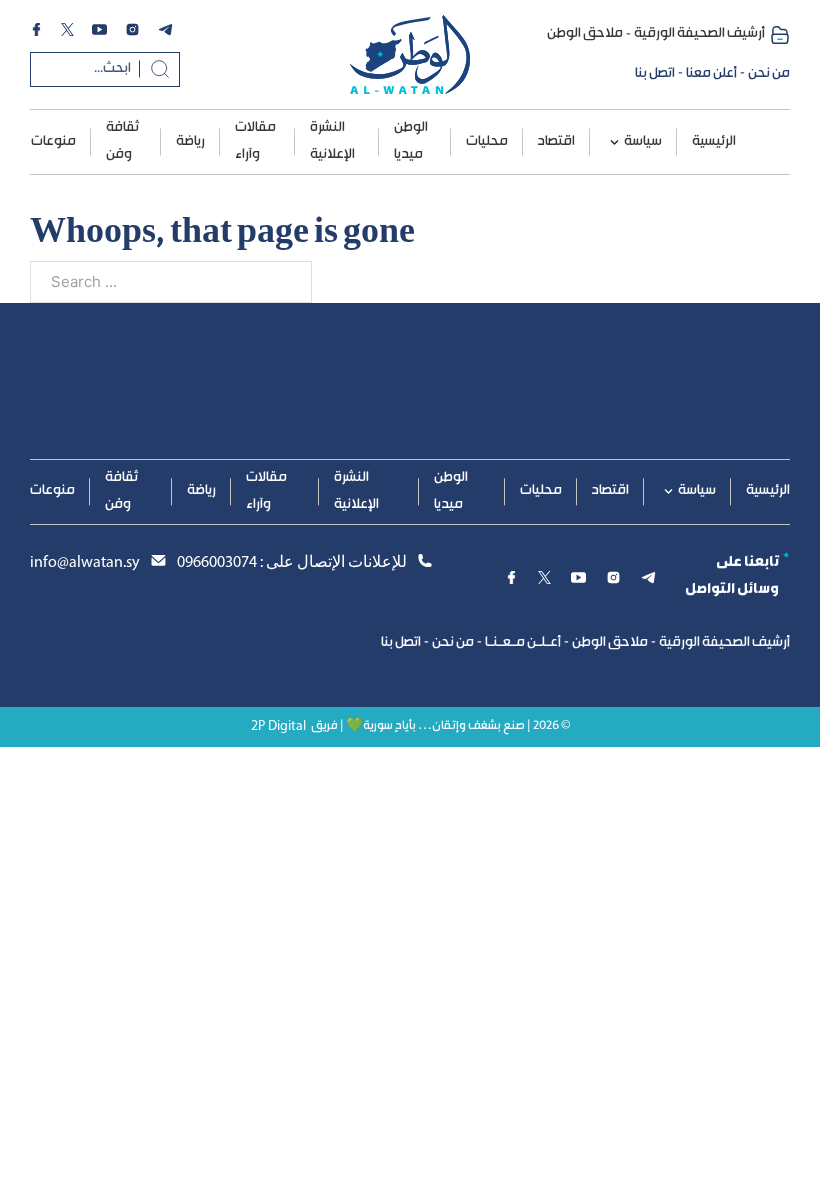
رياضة (190, 142)
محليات (487, 142)
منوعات (53, 142)
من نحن (769, 74)
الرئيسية (714, 142)
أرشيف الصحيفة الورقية (699, 34)
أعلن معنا (711, 74)
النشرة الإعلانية (332, 141)
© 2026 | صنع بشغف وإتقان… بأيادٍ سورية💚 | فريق (440, 726)
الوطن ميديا (411, 141)
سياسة (643, 142)
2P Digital (278, 726)
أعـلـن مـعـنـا (523, 643)
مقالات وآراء (255, 141)
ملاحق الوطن (585, 34)
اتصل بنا (655, 74)
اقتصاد (556, 142)
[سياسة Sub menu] (614, 142)
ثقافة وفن (122, 141)
